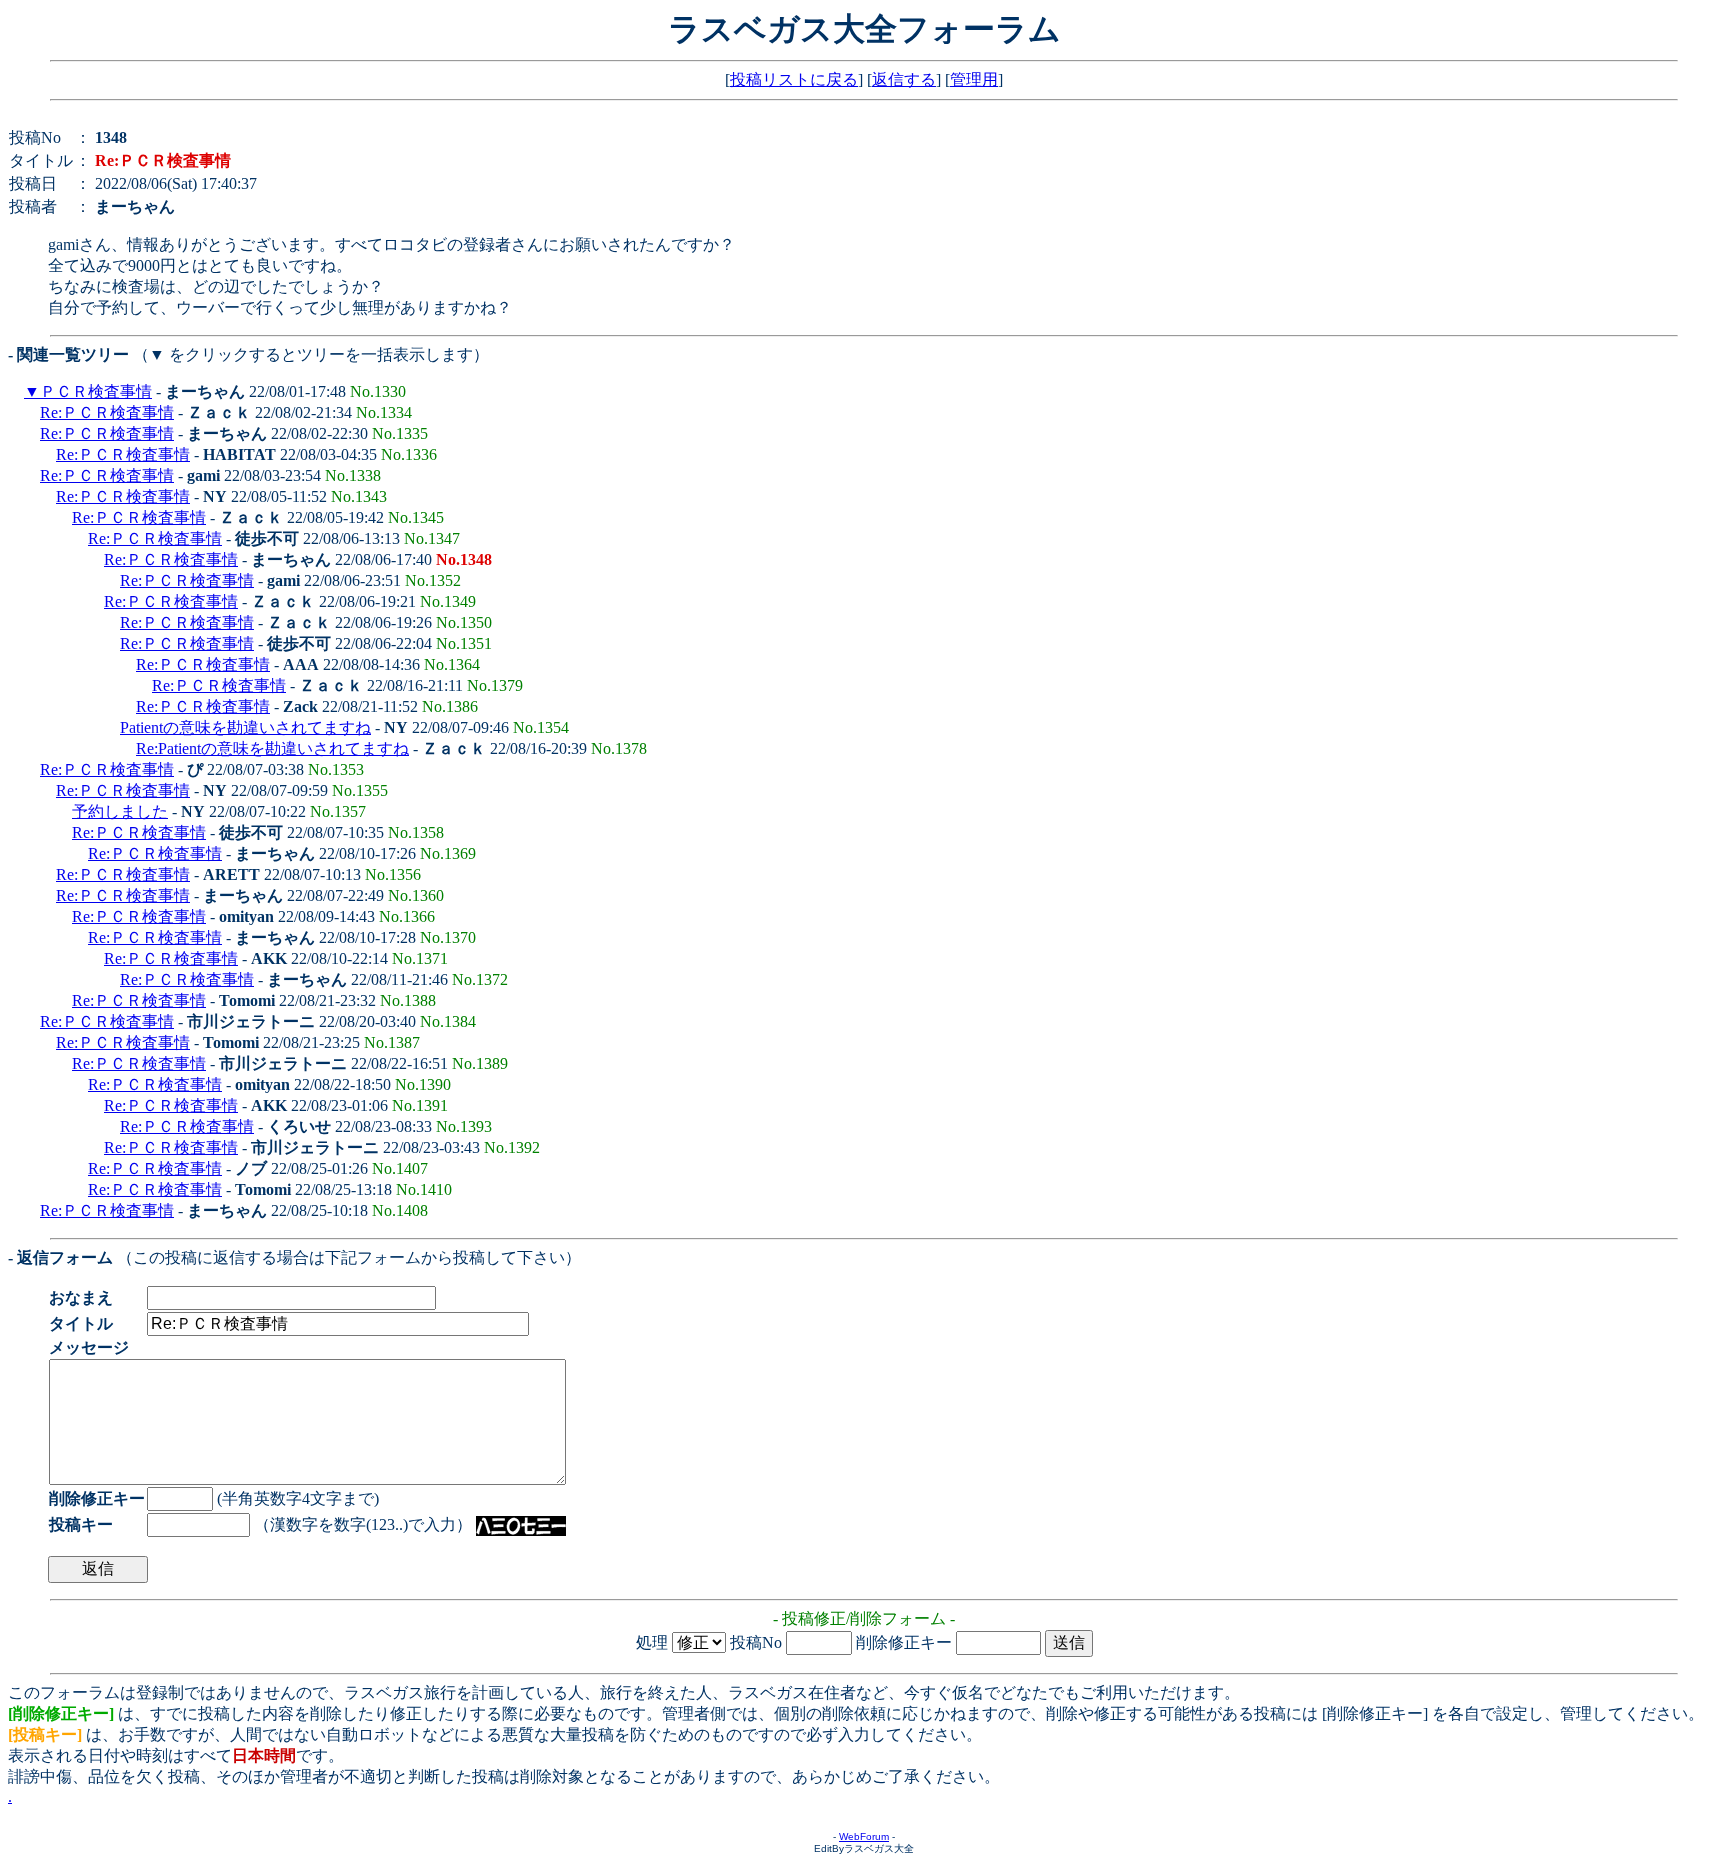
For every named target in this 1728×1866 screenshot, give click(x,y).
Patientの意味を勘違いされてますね (245, 727)
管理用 (974, 79)
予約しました (120, 811)
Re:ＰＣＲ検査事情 (107, 412)
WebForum (864, 1836)
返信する (904, 79)
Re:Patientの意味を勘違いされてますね (272, 748)
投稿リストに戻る (794, 79)
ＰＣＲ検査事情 (96, 391)
